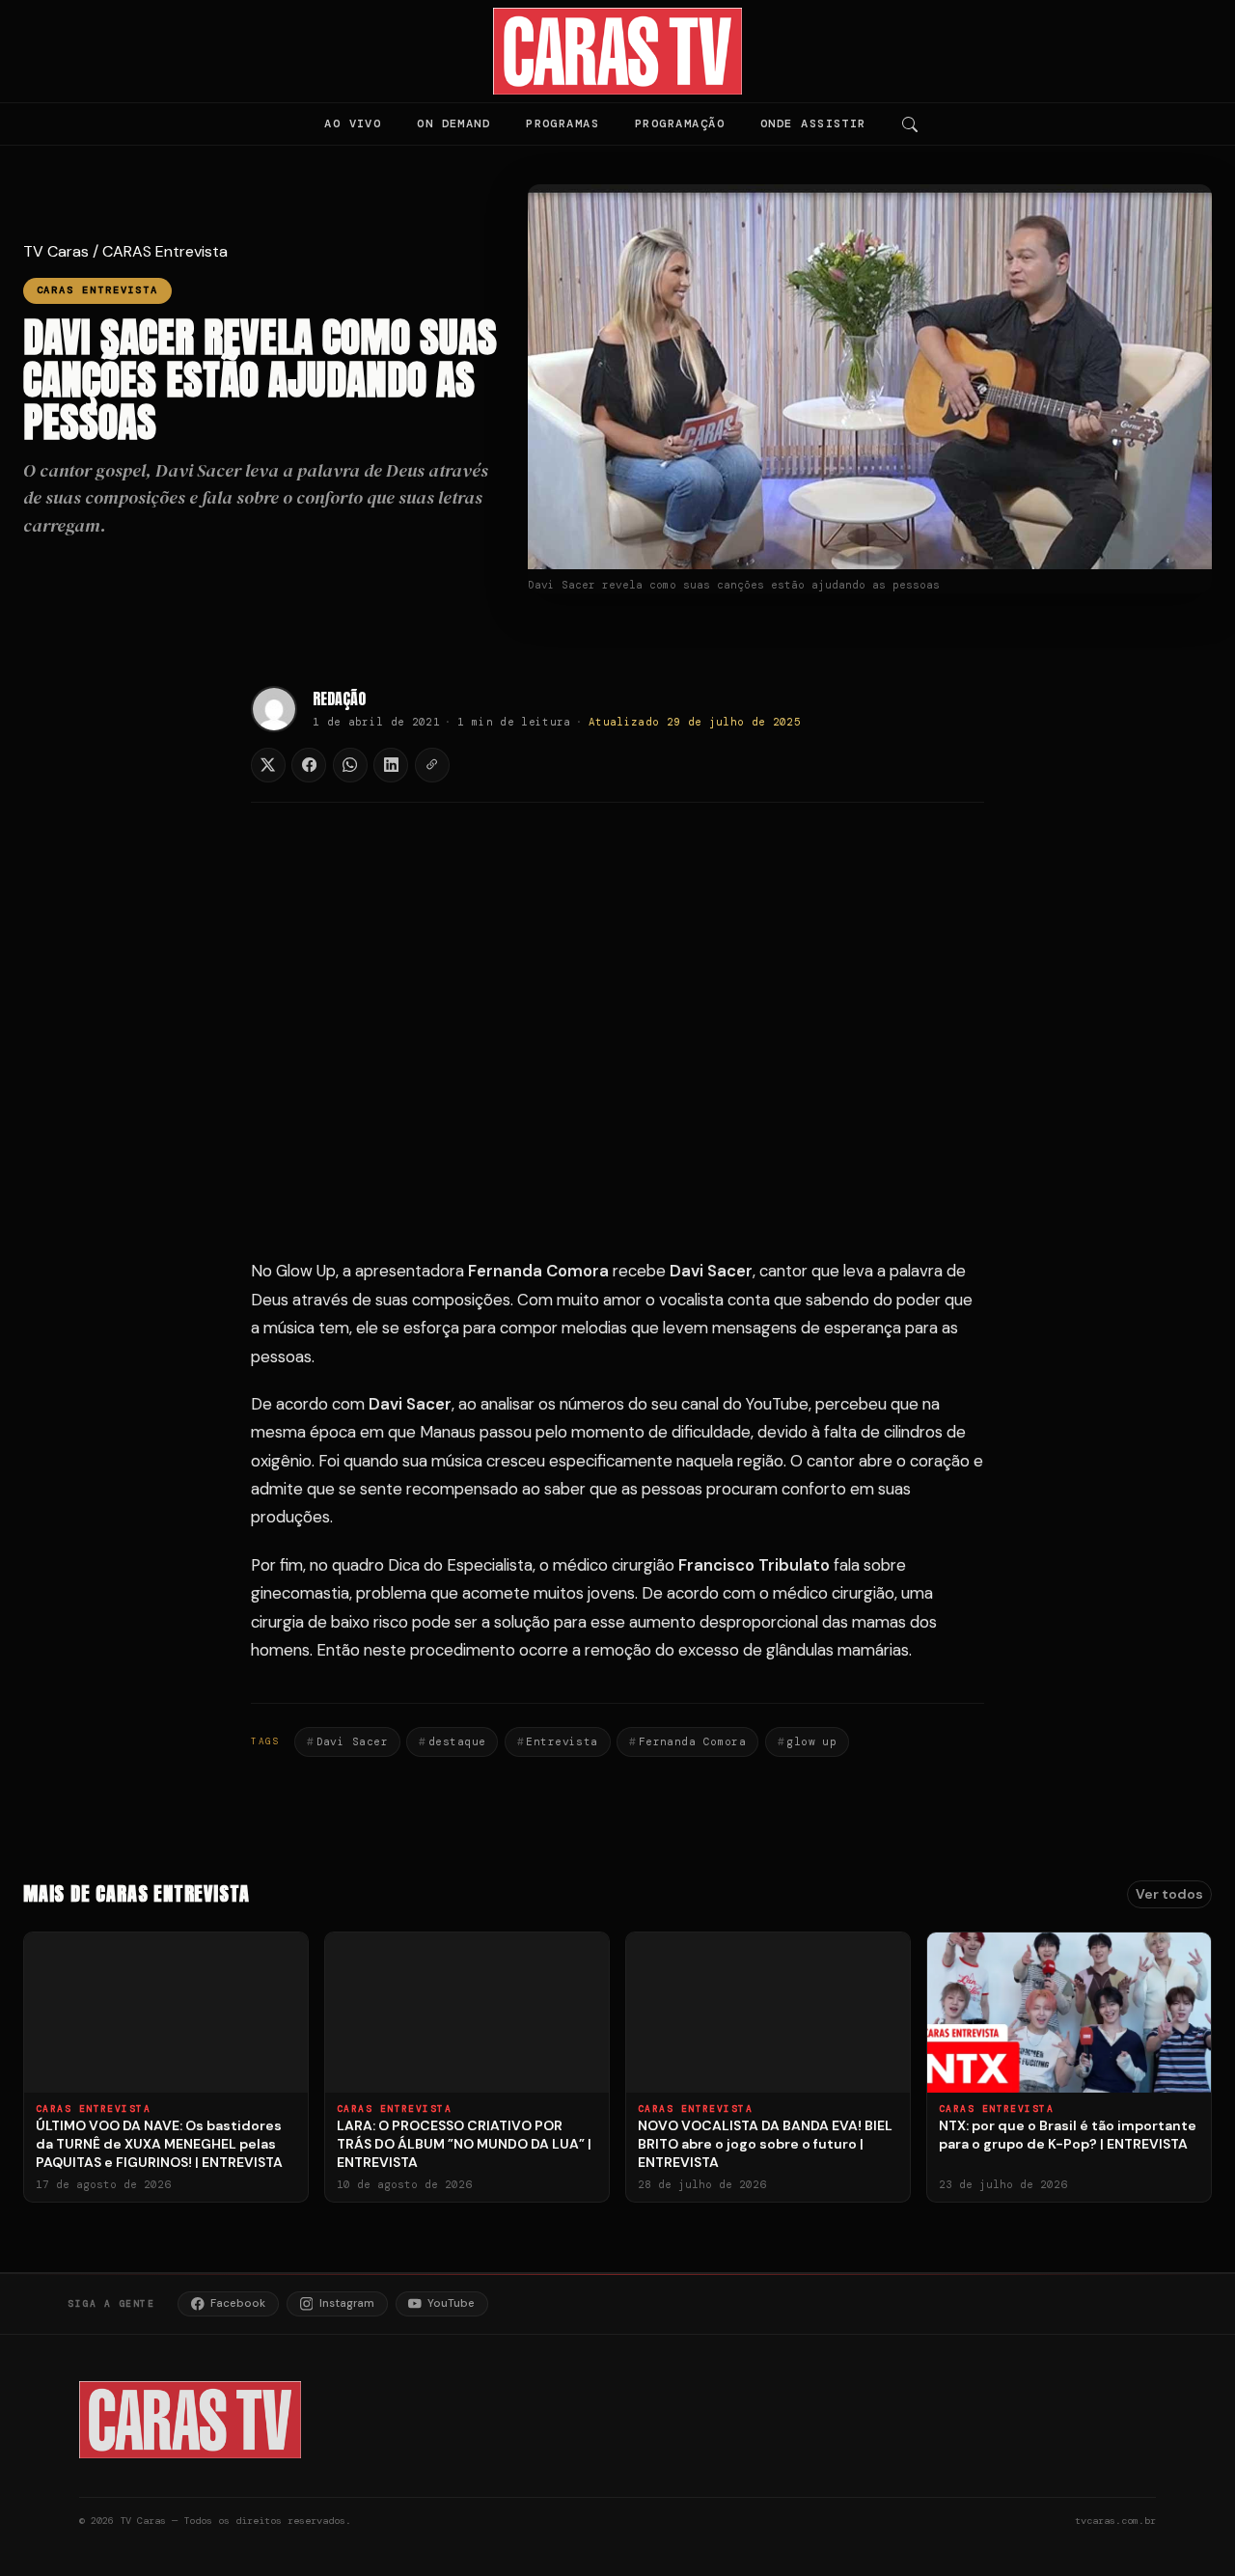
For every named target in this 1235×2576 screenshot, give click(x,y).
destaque (457, 1741)
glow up (811, 1741)
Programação (680, 123)
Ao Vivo (353, 123)
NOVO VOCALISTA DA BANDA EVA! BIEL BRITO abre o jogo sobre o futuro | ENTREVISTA (765, 2144)
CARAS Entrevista (165, 251)
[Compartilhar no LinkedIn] (391, 765)
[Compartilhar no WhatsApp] (350, 765)
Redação (339, 699)
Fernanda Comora (693, 1741)
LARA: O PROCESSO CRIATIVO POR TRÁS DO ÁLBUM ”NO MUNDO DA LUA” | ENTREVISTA (464, 2144)
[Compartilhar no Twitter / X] (268, 765)
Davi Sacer (352, 1741)
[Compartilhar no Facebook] (309, 765)
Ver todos (1169, 1894)
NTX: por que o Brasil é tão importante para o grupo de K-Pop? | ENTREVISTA (1068, 2135)
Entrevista (562, 1741)
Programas (563, 123)
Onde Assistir (813, 123)
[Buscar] (910, 124)
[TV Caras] (618, 51)
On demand (453, 123)
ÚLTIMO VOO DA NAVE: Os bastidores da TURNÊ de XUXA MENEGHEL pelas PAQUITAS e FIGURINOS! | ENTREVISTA (159, 2144)
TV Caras (56, 251)
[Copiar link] (432, 765)
